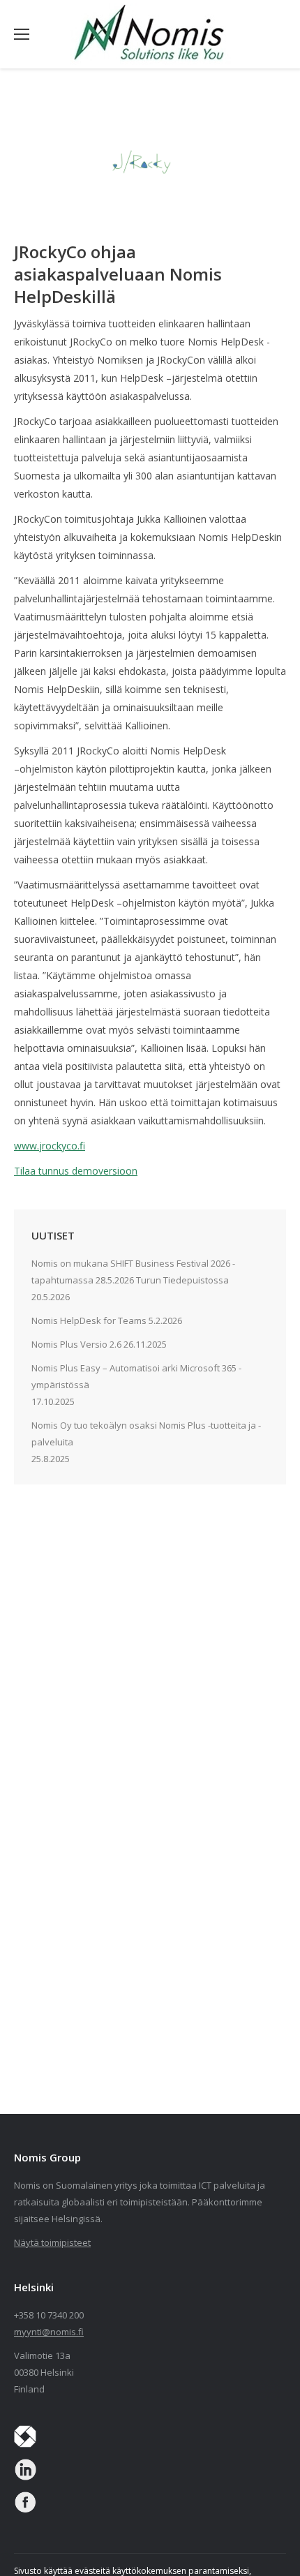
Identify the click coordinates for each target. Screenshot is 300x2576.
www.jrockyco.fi (50, 1146)
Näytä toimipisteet (52, 2242)
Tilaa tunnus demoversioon (76, 1171)
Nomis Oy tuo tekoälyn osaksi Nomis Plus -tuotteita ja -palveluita (146, 1434)
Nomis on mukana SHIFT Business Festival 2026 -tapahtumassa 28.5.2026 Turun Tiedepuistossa (133, 1272)
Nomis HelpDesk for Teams (89, 1320)
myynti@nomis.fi (49, 2332)
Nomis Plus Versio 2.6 (76, 1344)
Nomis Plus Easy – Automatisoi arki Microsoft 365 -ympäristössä (136, 1376)
